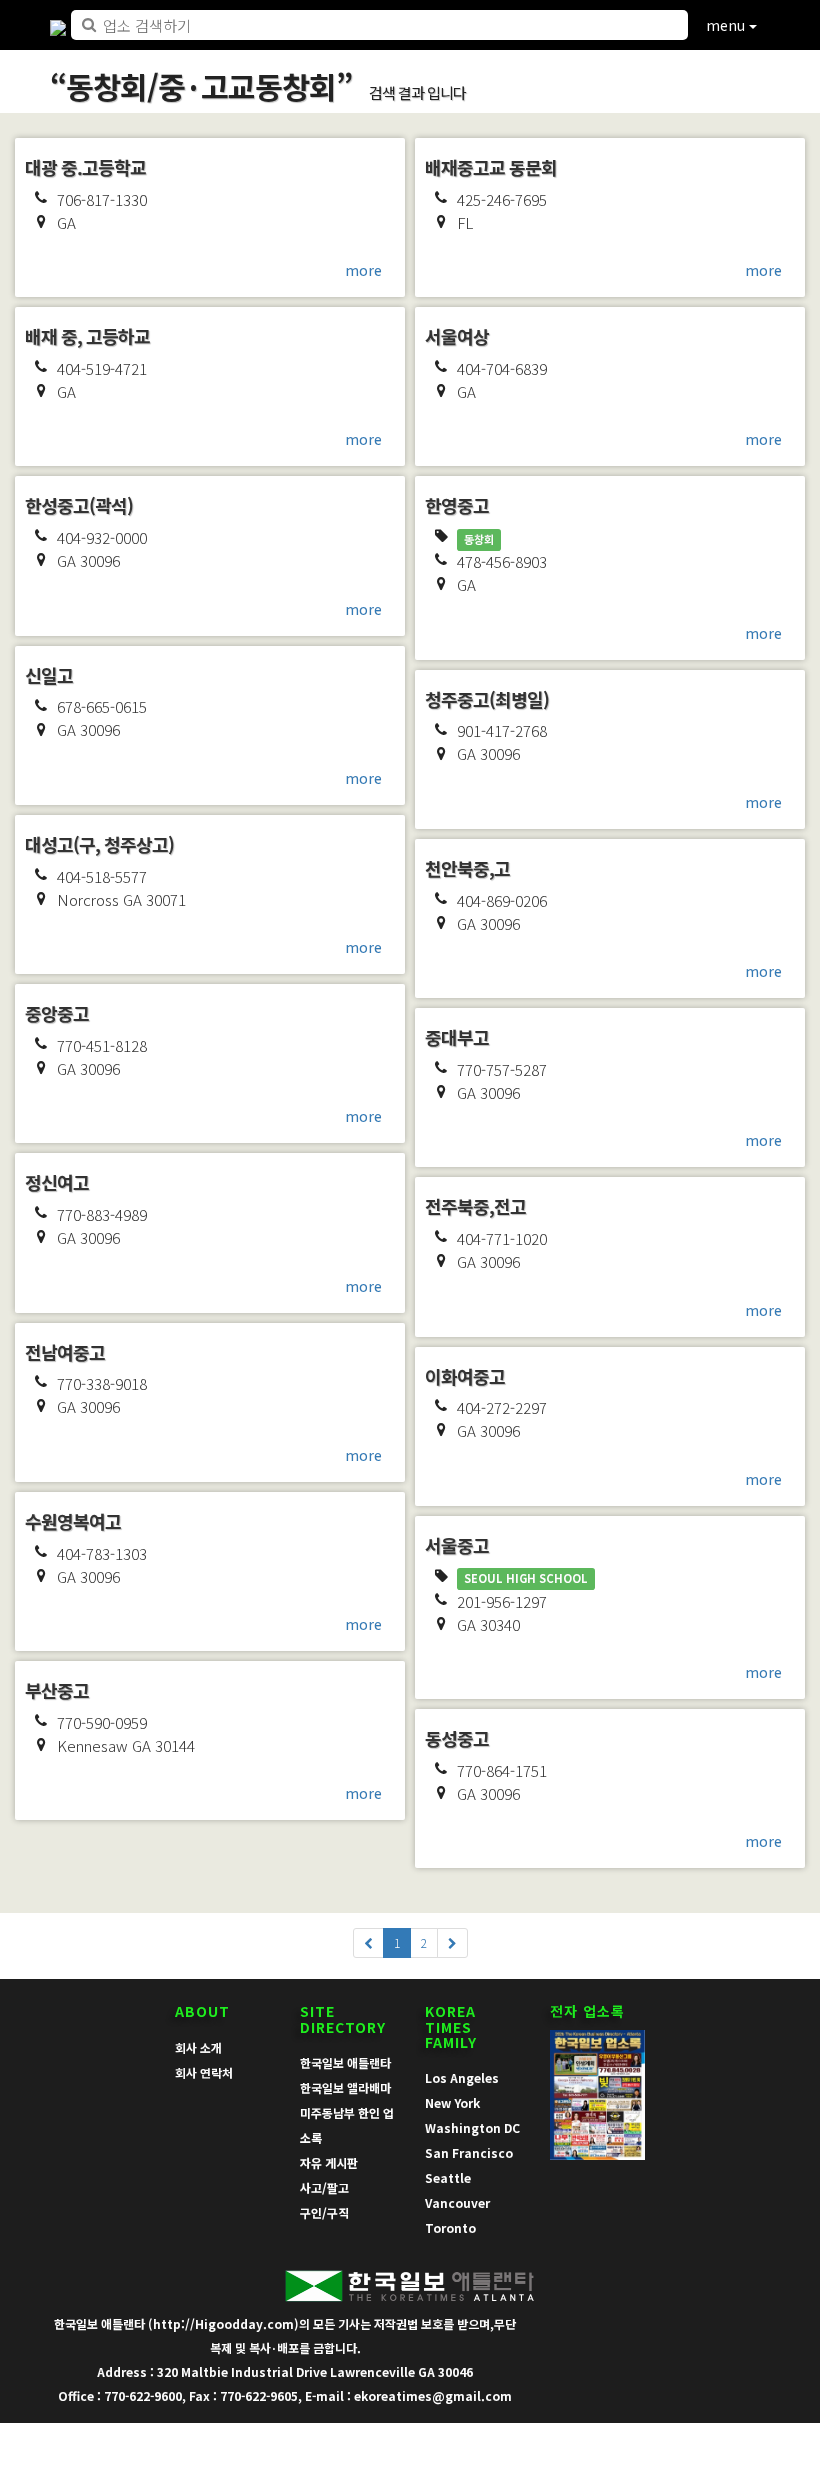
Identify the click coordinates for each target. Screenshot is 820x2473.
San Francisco (469, 2152)
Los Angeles (462, 2077)
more (363, 270)
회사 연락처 (204, 2072)
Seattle (448, 2177)
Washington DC (472, 2127)
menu (727, 25)
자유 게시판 (329, 2162)
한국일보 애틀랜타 (345, 2062)
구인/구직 (324, 2212)
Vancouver (457, 2202)
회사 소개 (198, 2047)
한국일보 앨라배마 (345, 2087)
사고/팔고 (324, 2187)
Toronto (450, 2227)
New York (452, 2102)
